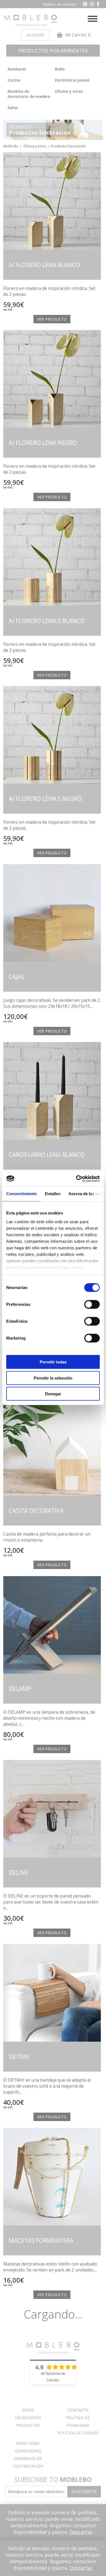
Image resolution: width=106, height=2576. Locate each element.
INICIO (28, 2410)
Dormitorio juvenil (72, 80)
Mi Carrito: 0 (77, 35)
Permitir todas (53, 1362)
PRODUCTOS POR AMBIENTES (53, 51)
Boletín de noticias (60, 4)
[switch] (92, 1304)
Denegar (53, 1394)
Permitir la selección (53, 1378)
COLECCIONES (28, 2418)
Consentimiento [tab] (21, 1194)
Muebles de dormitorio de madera (29, 94)
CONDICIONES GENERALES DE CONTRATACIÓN (28, 2458)
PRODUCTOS (28, 2425)
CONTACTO (78, 2410)
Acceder (35, 35)
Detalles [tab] (53, 1194)
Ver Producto (52, 319)
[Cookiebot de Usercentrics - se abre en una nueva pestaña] (76, 1179)
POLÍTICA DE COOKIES (78, 2433)
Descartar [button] (81, 2532)
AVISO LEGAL (28, 2443)
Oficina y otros (69, 91)
